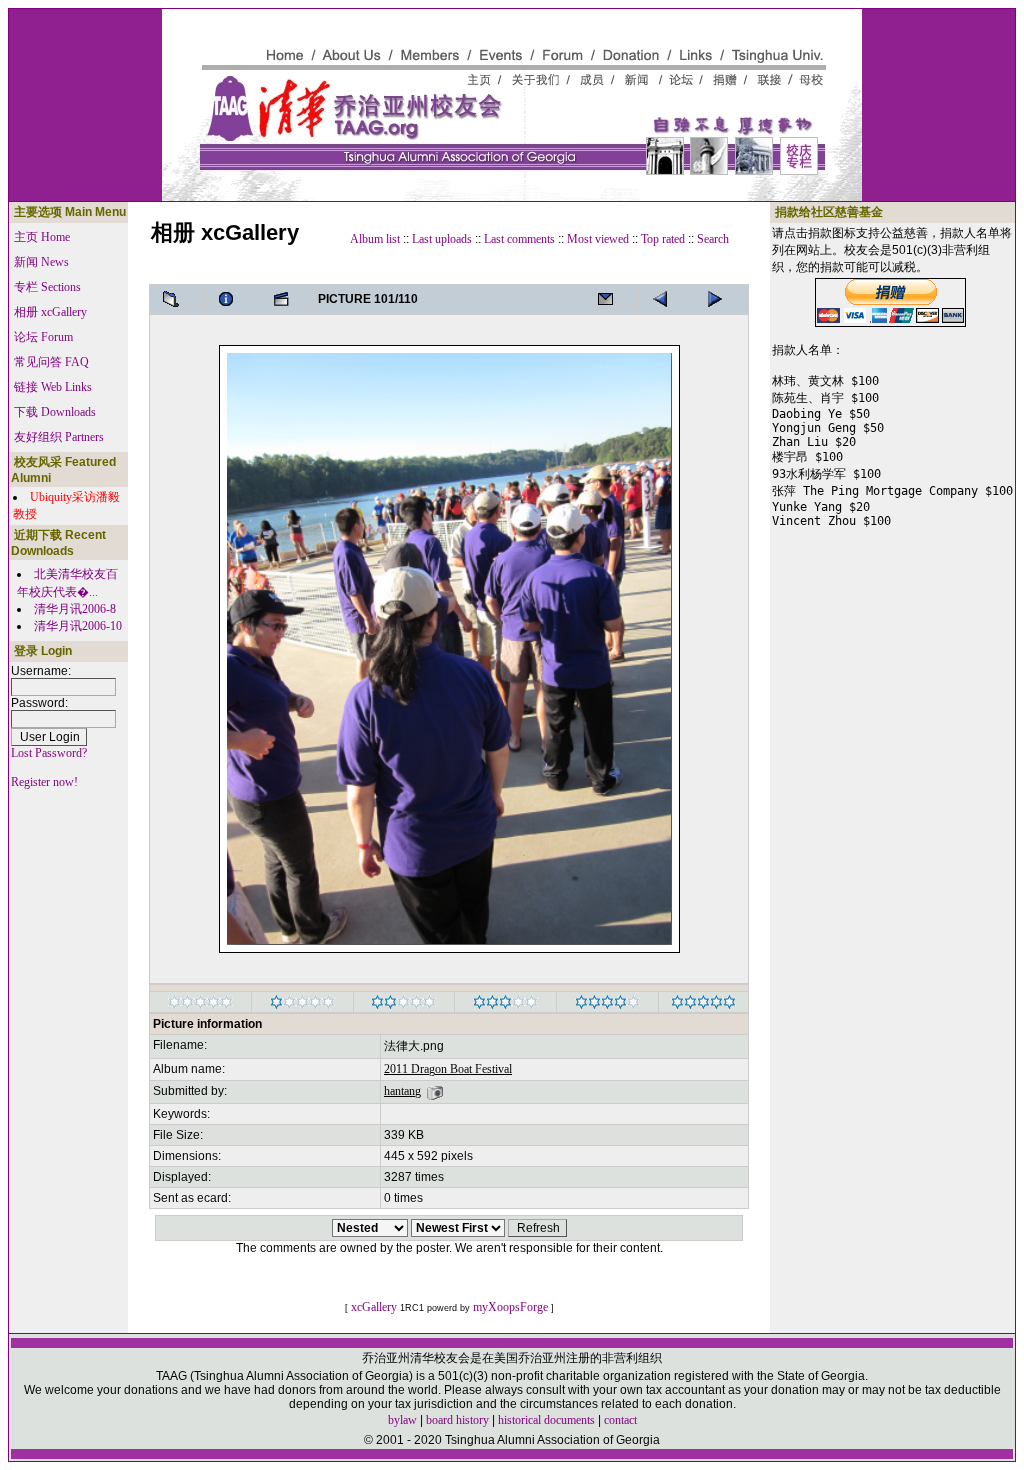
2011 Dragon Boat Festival (448, 1069)
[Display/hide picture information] (232, 299)
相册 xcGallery (50, 312)
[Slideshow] (287, 299)
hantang (402, 1091)
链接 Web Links (53, 387)
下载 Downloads (55, 412)
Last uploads (442, 239)
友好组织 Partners (59, 437)
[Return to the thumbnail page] (177, 299)
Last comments (519, 239)
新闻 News (41, 262)
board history (457, 1420)
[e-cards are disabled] (611, 299)
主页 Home (42, 237)
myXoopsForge (510, 1307)
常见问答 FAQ (51, 362)
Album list (375, 239)
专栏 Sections (47, 287)
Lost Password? (49, 753)
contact (620, 1420)
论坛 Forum (43, 337)
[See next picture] (666, 299)
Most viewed (598, 239)
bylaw (402, 1420)
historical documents (546, 1420)
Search (713, 239)
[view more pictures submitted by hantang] (435, 1091)
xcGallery (374, 1307)
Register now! (44, 782)
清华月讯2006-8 (75, 609)
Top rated (663, 239)
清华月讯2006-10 (78, 626)
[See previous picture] (721, 299)
